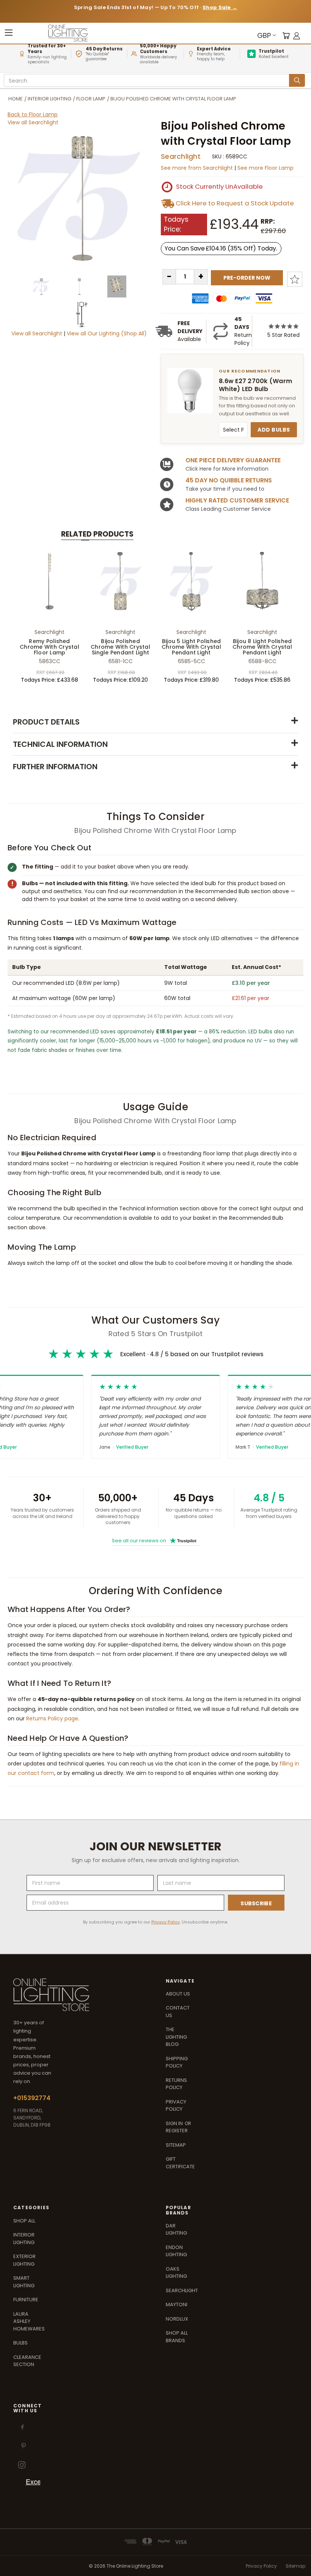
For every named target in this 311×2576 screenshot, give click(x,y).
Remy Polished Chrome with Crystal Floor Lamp (49, 647)
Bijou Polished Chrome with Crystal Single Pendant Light (120, 647)
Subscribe (256, 1903)
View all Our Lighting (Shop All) (107, 333)
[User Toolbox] (297, 35)
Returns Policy (176, 2084)
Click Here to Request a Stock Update (235, 203)
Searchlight (181, 156)
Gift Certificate (180, 2163)
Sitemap (176, 2145)
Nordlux (177, 2319)
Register (177, 2131)
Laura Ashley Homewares (29, 2321)
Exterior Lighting (24, 2260)
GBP (264, 35)
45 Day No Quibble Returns (229, 480)
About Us (178, 1994)
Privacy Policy (166, 1922)
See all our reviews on (154, 1541)
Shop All (24, 2221)
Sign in (175, 2123)
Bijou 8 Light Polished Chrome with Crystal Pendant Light (262, 647)
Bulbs (20, 2343)
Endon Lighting (176, 2251)
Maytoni (177, 2304)
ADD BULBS (274, 430)
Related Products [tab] (97, 534)
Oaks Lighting (176, 2273)
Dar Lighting (176, 2229)
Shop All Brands (177, 2337)
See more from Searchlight (198, 168)
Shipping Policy (177, 2062)
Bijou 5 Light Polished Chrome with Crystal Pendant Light (191, 647)
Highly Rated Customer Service (237, 500)
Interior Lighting (24, 2239)
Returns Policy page (52, 1718)
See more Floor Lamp (265, 168)
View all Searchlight (33, 122)
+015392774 (32, 2098)
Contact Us (178, 2012)
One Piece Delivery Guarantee (233, 460)
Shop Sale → (220, 7)
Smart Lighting (24, 2282)
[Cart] (286, 35)
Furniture (26, 2300)
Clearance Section (27, 2361)
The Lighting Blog (176, 2037)
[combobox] (148, 81)
